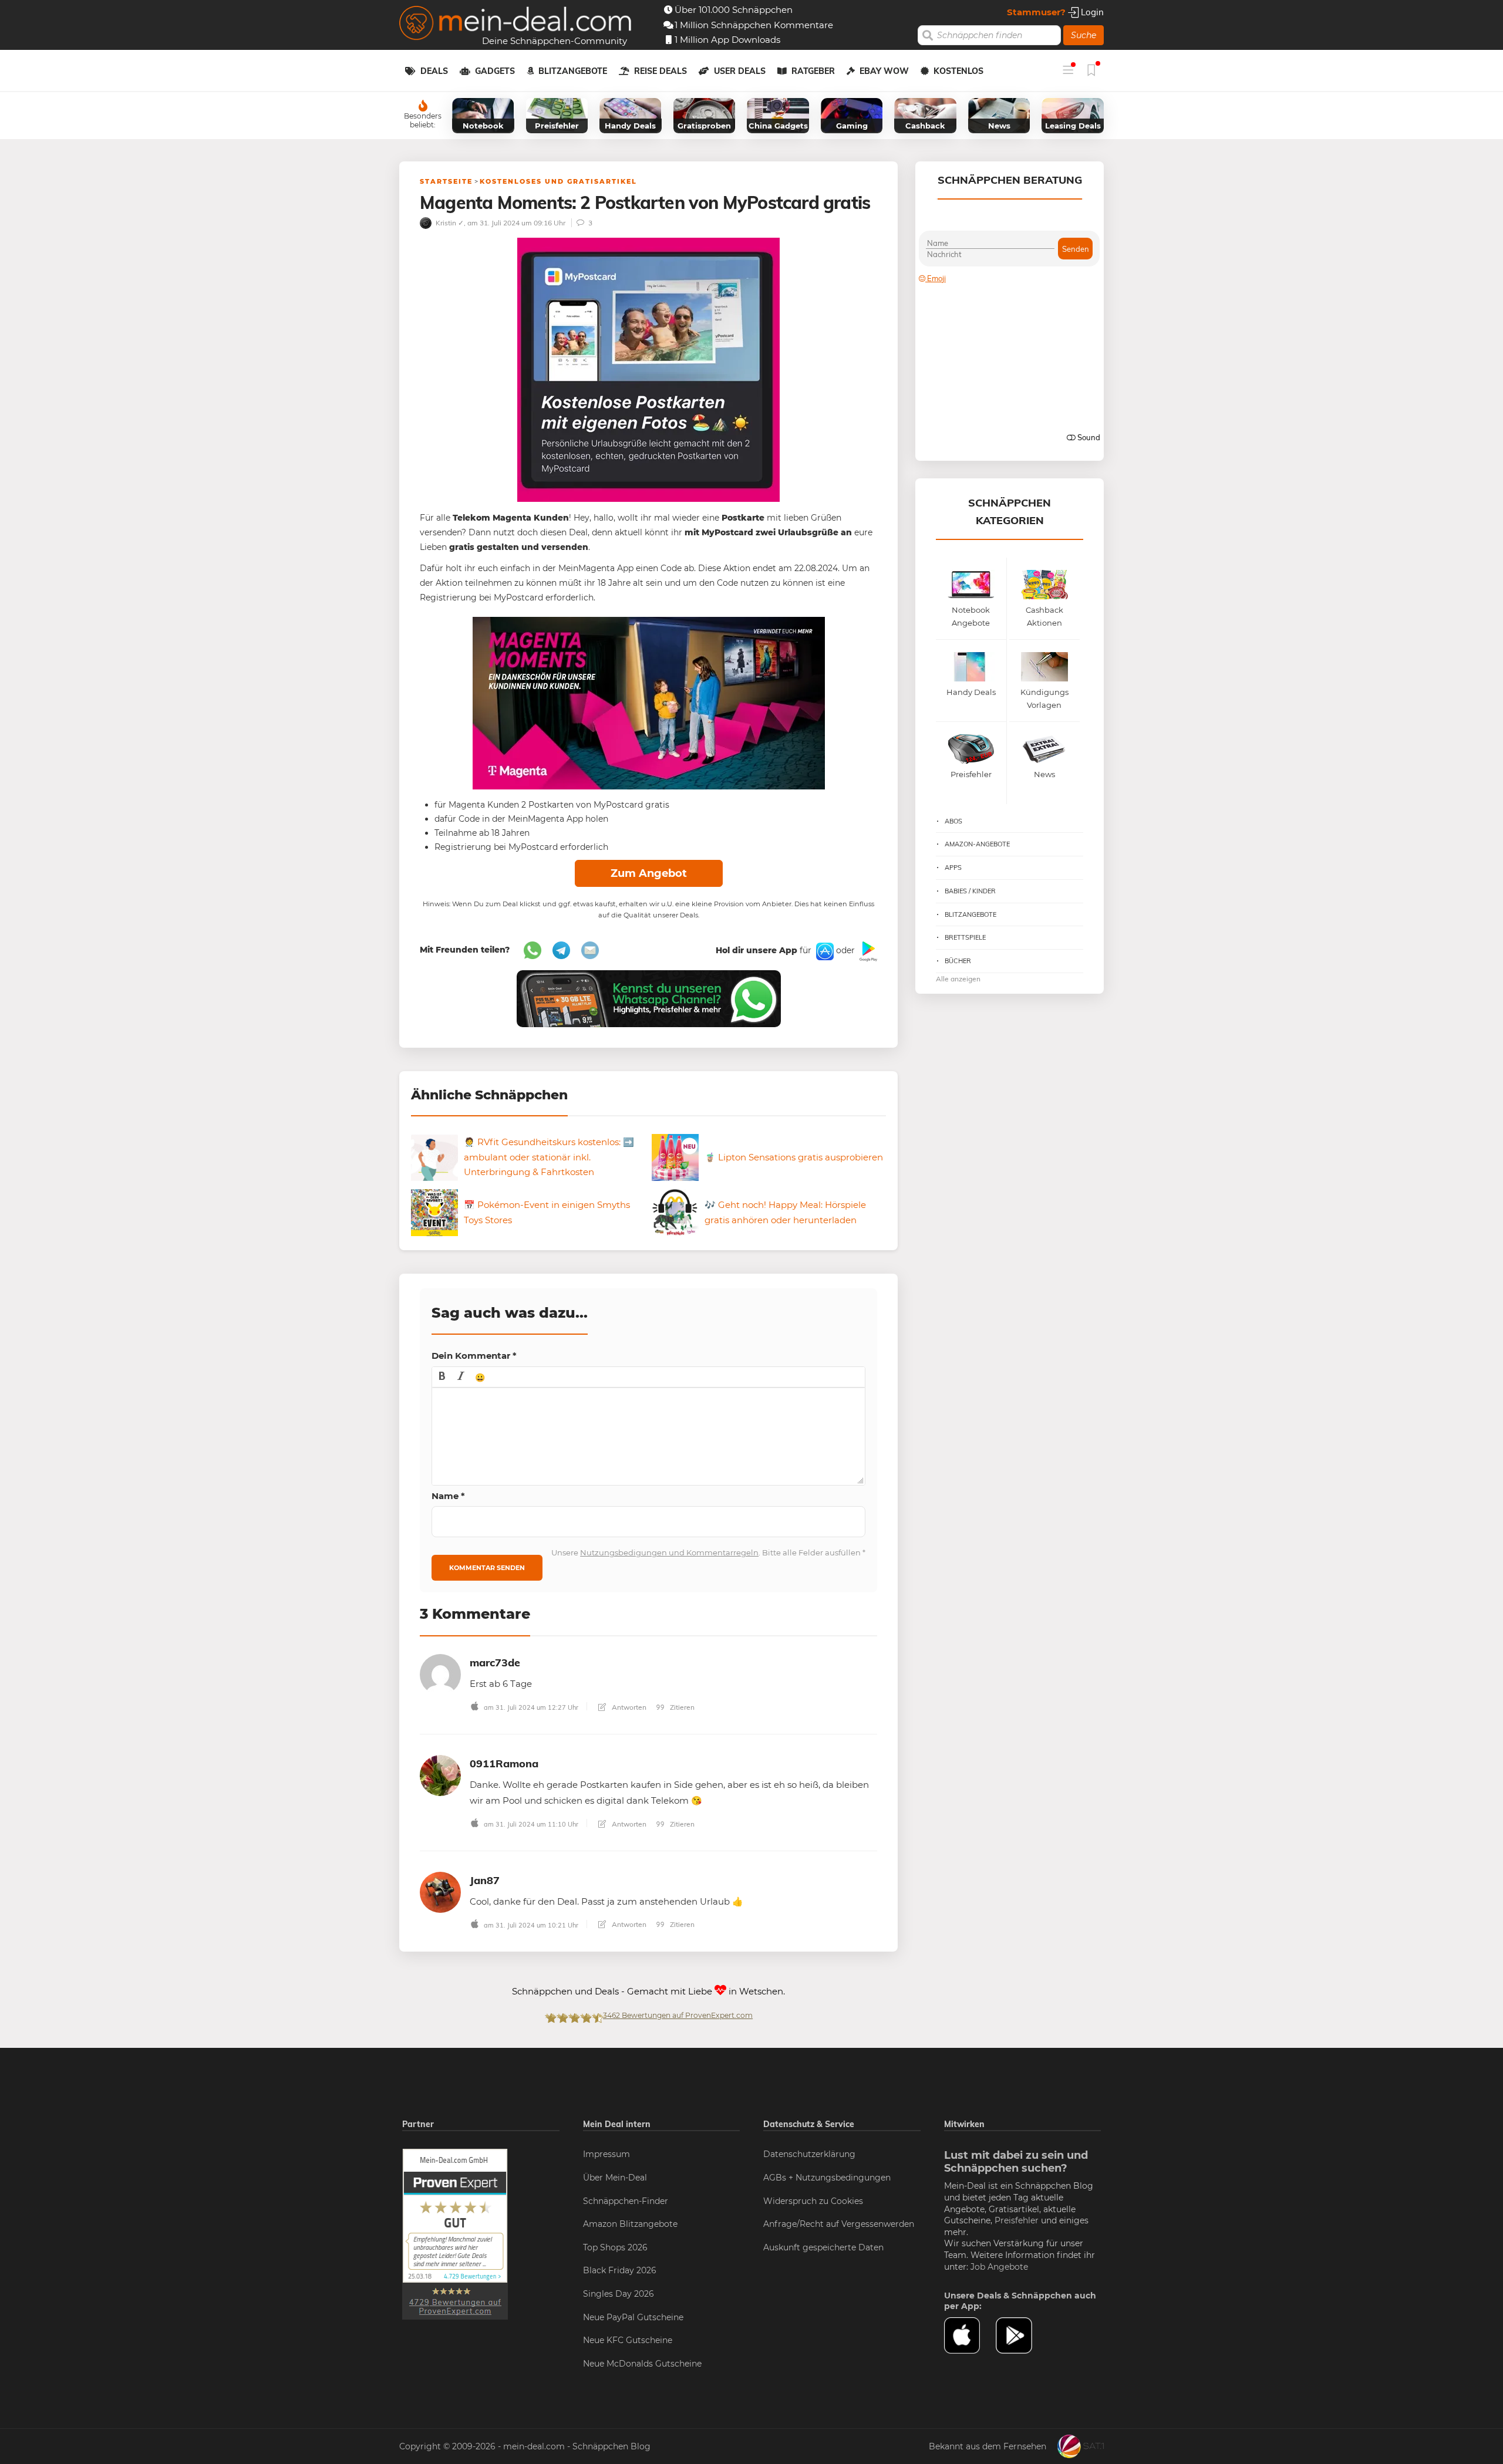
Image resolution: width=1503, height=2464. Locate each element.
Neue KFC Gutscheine (628, 2340)
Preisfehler (1017, 2220)
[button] (442, 1377)
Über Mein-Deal (615, 2178)
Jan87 (485, 1880)
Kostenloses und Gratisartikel (558, 181)
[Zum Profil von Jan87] (440, 1891)
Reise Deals (660, 71)
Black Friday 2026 (620, 2270)
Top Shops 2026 (615, 2247)
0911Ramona (504, 1763)
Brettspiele (965, 937)
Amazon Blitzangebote (630, 2224)
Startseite (446, 181)
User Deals (740, 71)
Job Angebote (999, 2267)
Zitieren (681, 1707)
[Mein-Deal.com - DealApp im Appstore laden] (970, 2335)
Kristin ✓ (449, 223)
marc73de (495, 1663)
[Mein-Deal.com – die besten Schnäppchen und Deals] (515, 24)
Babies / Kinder (970, 891)
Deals (434, 71)
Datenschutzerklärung (809, 2154)
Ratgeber (813, 71)
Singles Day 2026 (619, 2294)
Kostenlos (958, 71)
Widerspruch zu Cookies (813, 2201)
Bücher (958, 961)
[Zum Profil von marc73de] (440, 1674)
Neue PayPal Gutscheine (633, 2317)
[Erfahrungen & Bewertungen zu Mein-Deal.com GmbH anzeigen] (455, 2234)
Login (1091, 12)
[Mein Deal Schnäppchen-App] (1022, 2335)
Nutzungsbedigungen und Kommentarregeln (669, 1552)
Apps (953, 868)
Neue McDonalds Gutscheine (642, 2364)
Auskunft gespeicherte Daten (823, 2247)
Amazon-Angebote (977, 844)
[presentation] (442, 1377)
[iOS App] (824, 951)
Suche (1084, 35)
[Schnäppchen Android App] (867, 951)
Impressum (606, 2154)
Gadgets (495, 71)
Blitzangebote (573, 71)
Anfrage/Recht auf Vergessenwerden (839, 2224)
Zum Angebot (649, 873)
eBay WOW (884, 71)
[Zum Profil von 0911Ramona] (440, 1775)
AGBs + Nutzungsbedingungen (827, 2178)
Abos (953, 821)
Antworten (628, 1707)
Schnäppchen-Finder (626, 2201)
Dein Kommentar (474, 1356)
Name (448, 1496)
